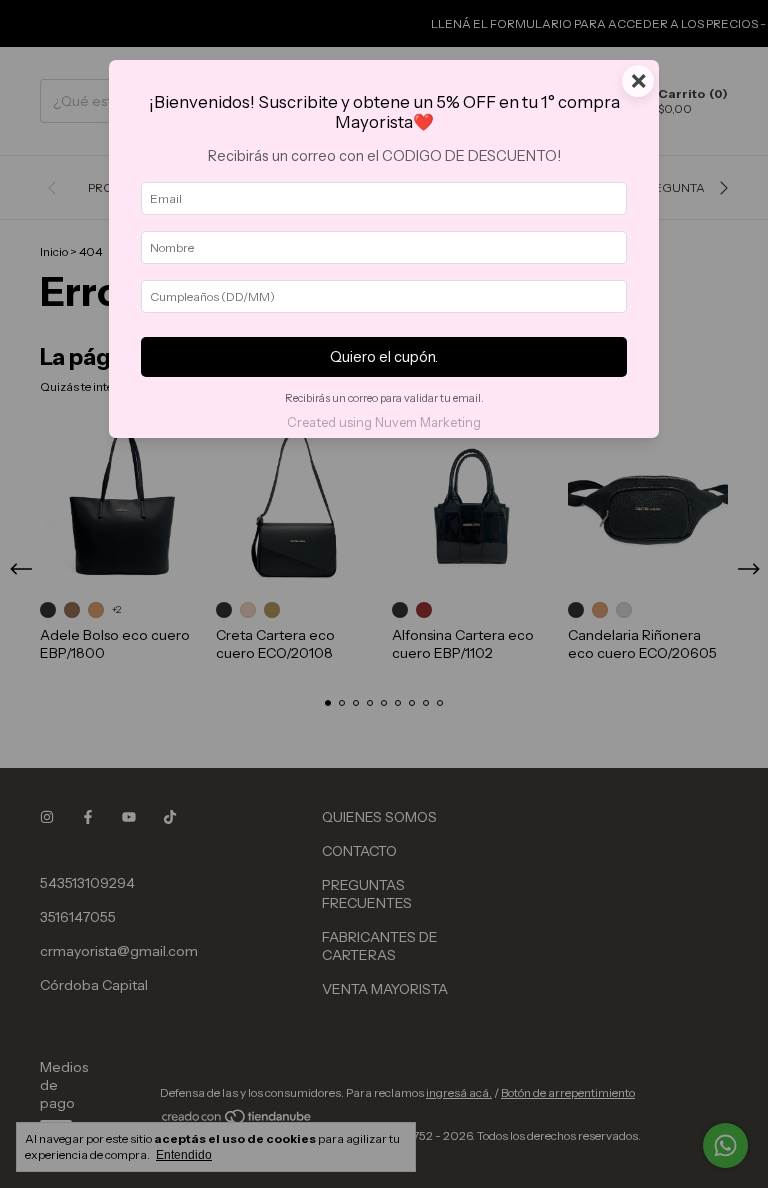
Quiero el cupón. (384, 357)
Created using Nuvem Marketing (384, 422)
